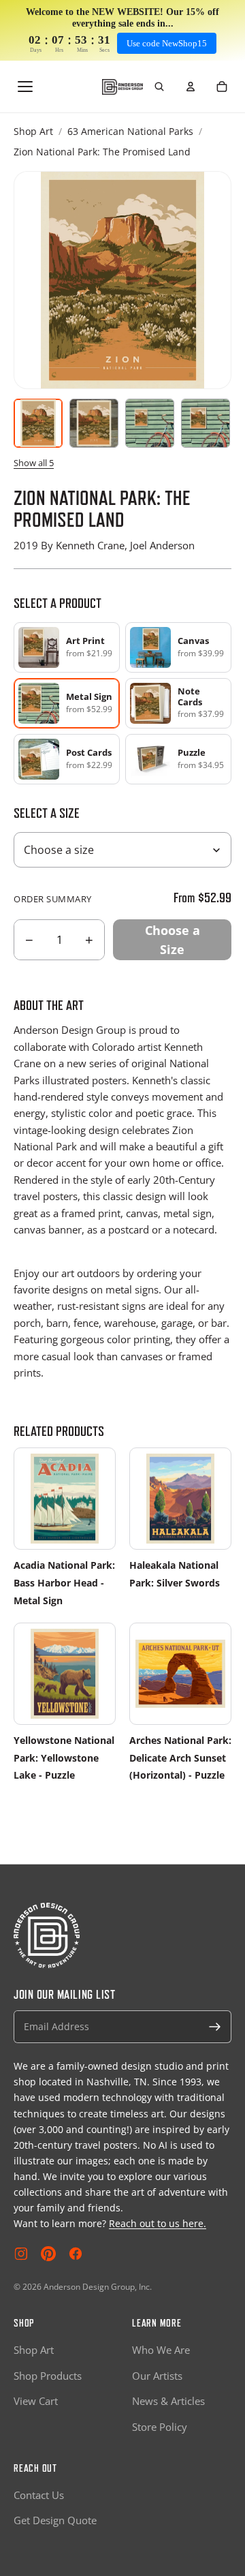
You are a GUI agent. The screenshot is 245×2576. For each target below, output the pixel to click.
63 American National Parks (130, 131)
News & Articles (168, 2401)
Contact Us (39, 2495)
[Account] (191, 87)
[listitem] (67, 647)
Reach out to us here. (158, 2223)
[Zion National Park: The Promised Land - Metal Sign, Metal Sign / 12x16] (206, 423)
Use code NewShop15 (167, 43)
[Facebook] (76, 2254)
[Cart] (222, 87)
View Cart (36, 2401)
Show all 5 (34, 463)
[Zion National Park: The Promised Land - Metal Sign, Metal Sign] (94, 423)
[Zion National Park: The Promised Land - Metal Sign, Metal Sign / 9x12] (150, 423)
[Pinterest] (48, 2254)
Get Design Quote (55, 2520)
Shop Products (48, 2376)
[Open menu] (25, 87)
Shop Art (33, 131)
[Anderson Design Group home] (122, 87)
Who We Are (161, 2350)
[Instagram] (21, 2254)
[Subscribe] (215, 2027)
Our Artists (157, 2376)
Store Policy (160, 2427)
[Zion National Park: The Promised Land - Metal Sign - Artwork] (38, 423)
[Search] (159, 87)
